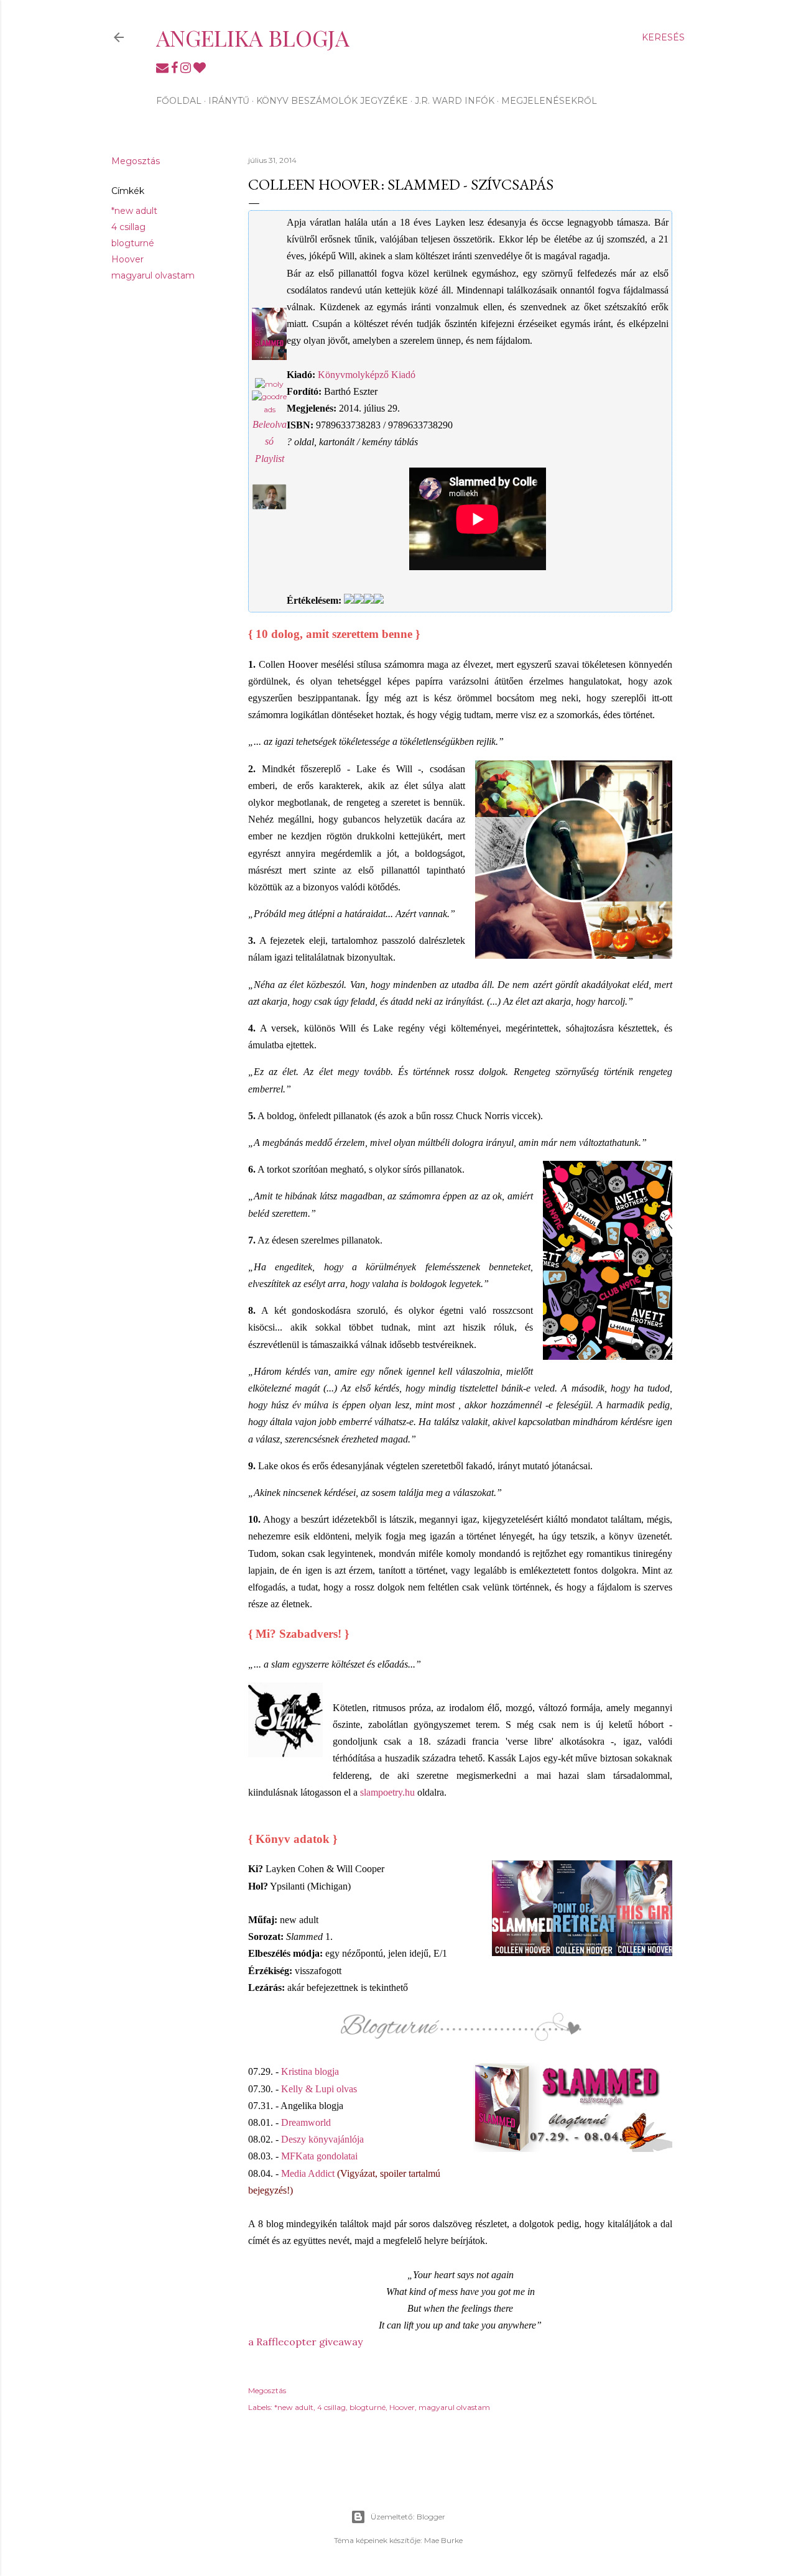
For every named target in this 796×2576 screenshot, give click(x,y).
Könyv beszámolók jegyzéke (332, 101)
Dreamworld (306, 2122)
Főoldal (179, 101)
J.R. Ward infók (455, 101)
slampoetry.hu (387, 1792)
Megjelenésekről (549, 101)
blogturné (133, 243)
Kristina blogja (310, 2071)
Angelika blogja (253, 37)
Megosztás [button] (136, 161)
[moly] (269, 384)
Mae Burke (443, 2540)
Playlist (270, 459)
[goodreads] (269, 409)
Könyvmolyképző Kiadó (367, 375)
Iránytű (229, 101)
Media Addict (308, 2173)
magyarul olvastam (153, 275)
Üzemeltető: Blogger (408, 2517)
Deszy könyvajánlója (322, 2139)
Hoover (127, 259)
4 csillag (128, 227)
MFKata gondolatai (319, 2156)
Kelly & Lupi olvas (319, 2089)
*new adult (134, 211)
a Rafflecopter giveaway (305, 2342)
